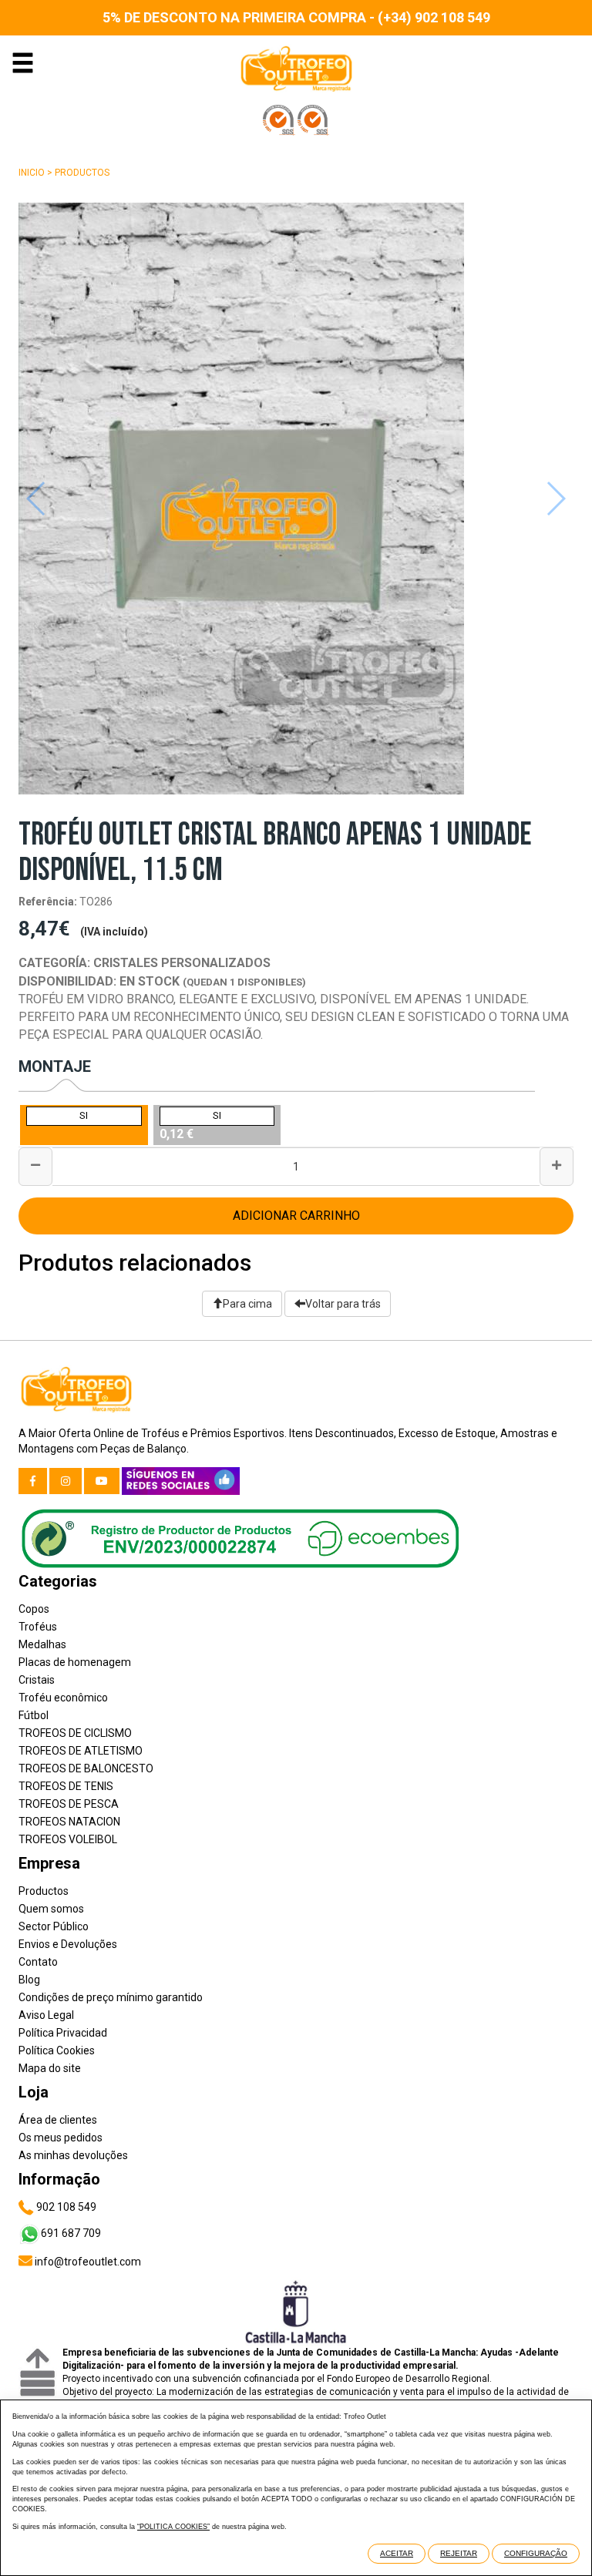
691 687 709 (71, 2233)
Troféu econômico (63, 1698)
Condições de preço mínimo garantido (111, 1997)
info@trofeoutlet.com (87, 2262)
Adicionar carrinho (296, 1216)
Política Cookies (57, 2050)
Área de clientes (58, 2120)
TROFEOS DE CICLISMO (75, 1733)
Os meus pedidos (61, 2138)
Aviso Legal (46, 2015)
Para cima (247, 1304)
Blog (29, 1980)
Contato (38, 1962)
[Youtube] (102, 1481)
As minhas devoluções (73, 2155)
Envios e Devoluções (68, 1944)
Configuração (536, 2553)
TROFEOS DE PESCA (69, 1804)
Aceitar (397, 2553)
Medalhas (42, 1644)
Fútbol (34, 1715)
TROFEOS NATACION (69, 1822)
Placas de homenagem (75, 1662)
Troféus (38, 1627)
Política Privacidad (63, 2033)
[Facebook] (33, 1481)
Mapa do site (50, 2068)
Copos (34, 1609)
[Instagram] (66, 1481)
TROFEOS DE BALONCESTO (86, 1768)
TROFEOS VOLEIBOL (68, 1839)
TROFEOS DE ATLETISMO (81, 1751)
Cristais (37, 1680)
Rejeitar (459, 2553)
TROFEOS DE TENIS (66, 1786)
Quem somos (51, 1909)
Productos (82, 173)
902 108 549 (65, 2207)
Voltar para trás (343, 1304)
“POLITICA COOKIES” (173, 2527)
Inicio (32, 173)
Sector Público (54, 1926)
